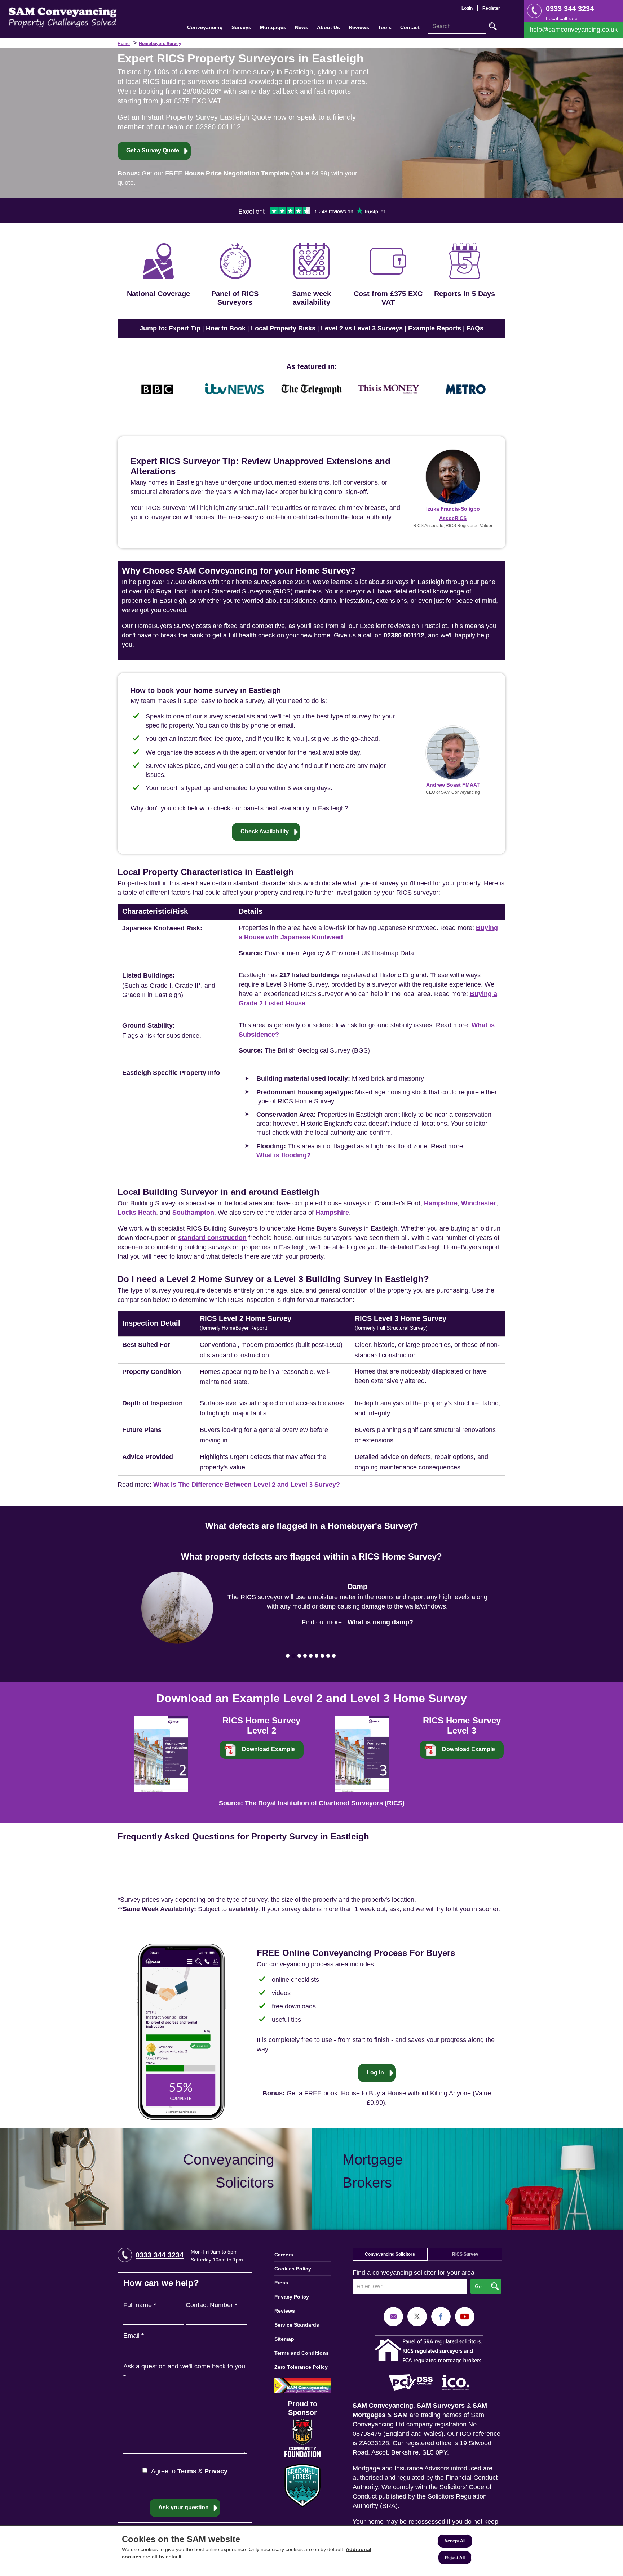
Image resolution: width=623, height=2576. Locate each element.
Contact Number (211, 2305)
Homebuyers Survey (160, 44)
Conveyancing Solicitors (390, 2254)
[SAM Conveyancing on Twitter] (417, 2316)
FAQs (475, 328)
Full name (140, 2305)
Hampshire (441, 1203)
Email (134, 2336)
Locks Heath (137, 1213)
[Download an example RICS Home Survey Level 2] (161, 1753)
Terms (187, 2471)
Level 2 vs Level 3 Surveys (362, 328)
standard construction (212, 1238)
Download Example (268, 1749)
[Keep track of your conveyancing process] (181, 2032)
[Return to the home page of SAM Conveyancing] (63, 17)
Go (493, 26)
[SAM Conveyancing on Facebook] (441, 2316)
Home (124, 44)
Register (491, 8)
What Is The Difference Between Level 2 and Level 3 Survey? (247, 1485)
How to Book (226, 328)
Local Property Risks (283, 328)
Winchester (479, 1203)
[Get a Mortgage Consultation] (467, 2179)
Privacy (216, 2471)
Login (467, 8)
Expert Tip (185, 328)
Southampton (193, 1213)
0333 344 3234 (570, 9)
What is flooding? (284, 1155)
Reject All (455, 2558)
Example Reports (435, 328)
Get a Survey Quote (153, 150)
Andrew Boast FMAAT (453, 785)
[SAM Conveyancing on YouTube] (465, 2316)
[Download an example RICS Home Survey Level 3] (362, 1753)
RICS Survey (465, 2254)
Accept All (455, 2541)
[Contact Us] (574, 30)
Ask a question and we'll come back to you (184, 2372)
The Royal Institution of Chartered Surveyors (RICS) (325, 1803)
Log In (375, 2072)
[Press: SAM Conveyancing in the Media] (311, 366)
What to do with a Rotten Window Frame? (380, 1618)
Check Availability (265, 831)
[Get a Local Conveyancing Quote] (156, 2179)
